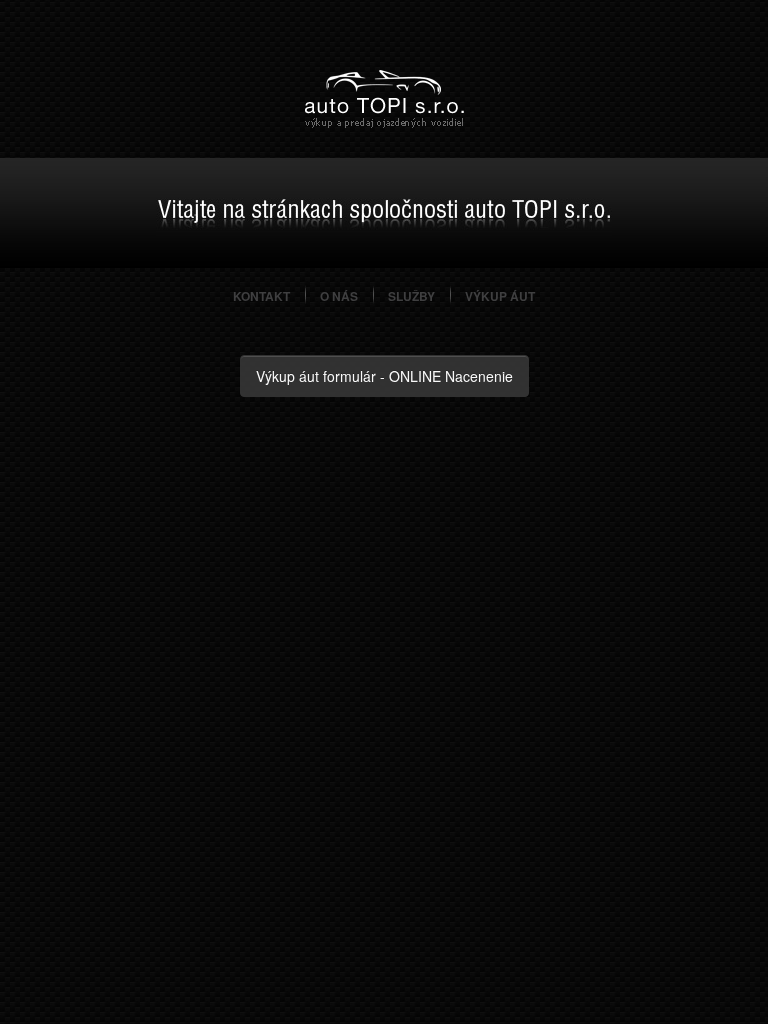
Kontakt (261, 296)
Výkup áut (500, 296)
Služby (411, 296)
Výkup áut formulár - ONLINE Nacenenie (384, 376)
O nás (339, 296)
